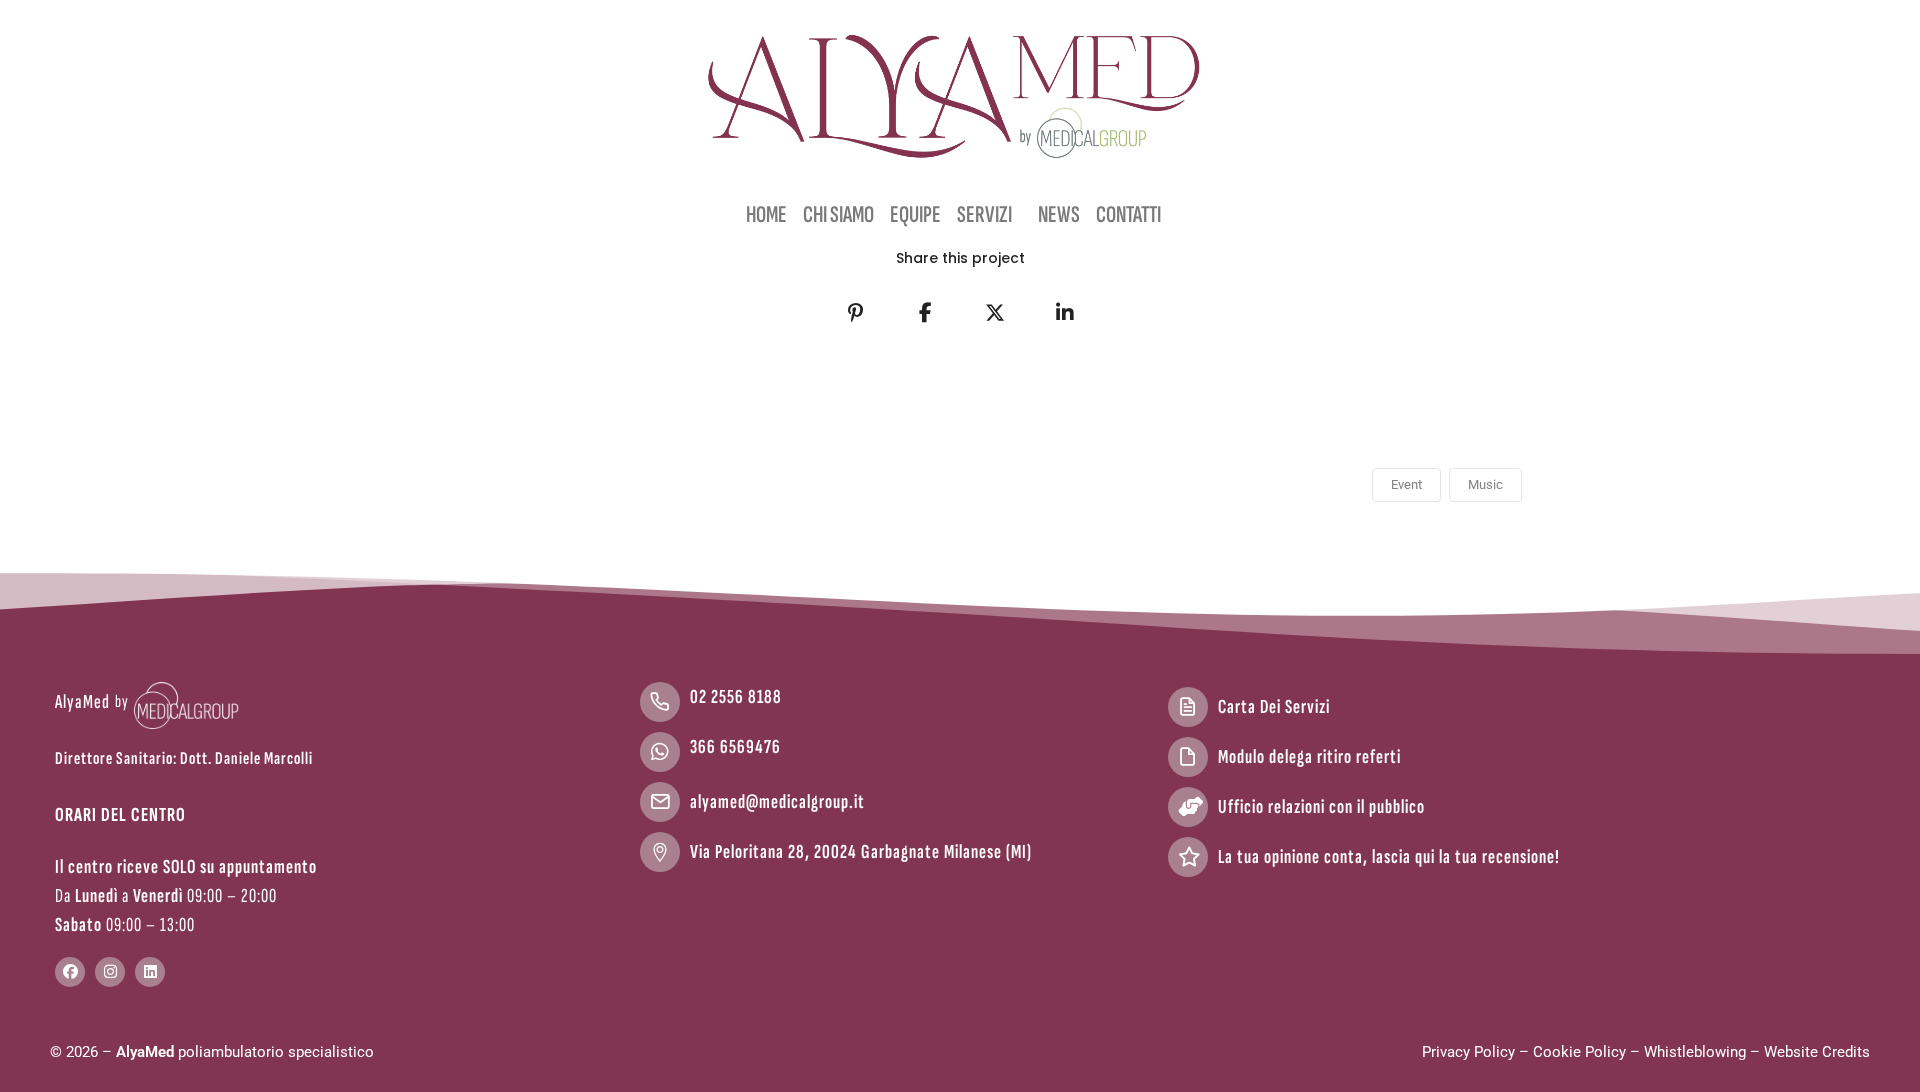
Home (766, 214)
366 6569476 (735, 747)
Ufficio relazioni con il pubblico (1321, 807)
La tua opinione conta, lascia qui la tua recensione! (1389, 857)
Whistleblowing (1695, 1052)
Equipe (915, 214)
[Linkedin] (150, 972)
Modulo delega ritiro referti (1309, 757)
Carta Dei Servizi (1274, 707)
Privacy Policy (1468, 1052)
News (1059, 214)
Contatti (1128, 214)
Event (1406, 484)
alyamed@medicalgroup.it (777, 802)
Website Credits (1817, 1052)
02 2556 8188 (736, 697)
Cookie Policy (1579, 1052)
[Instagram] (110, 972)
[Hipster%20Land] (855, 313)
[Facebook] (70, 972)
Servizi (984, 214)
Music (1485, 484)
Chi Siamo (838, 214)
